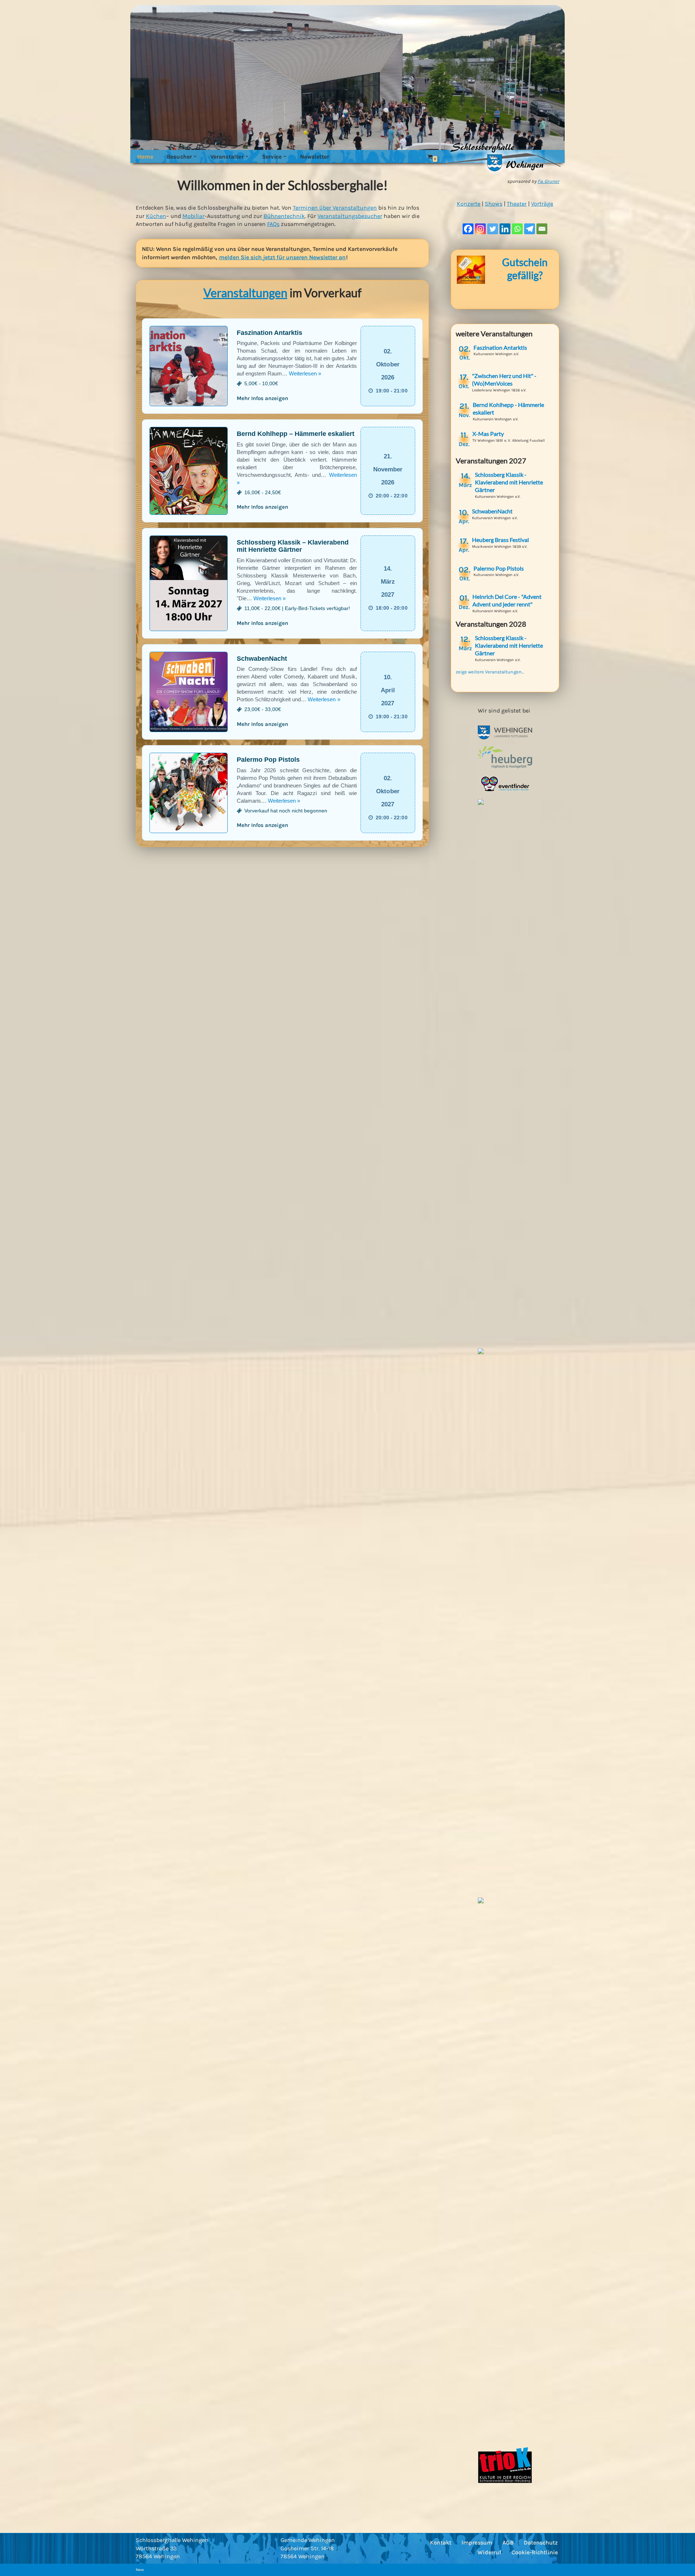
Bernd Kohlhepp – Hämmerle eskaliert (296, 434)
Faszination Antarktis (269, 333)
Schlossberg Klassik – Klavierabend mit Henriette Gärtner (293, 546)
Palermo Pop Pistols (268, 760)
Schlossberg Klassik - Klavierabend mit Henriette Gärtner (509, 482)
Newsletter (315, 157)
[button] (195, 156)
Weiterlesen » (305, 373)
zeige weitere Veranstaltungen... (490, 672)
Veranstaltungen (245, 293)
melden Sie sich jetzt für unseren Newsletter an (283, 257)
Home (145, 157)
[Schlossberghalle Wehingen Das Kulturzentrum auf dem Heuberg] (500, 157)
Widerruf (489, 2552)
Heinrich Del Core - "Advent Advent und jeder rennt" (507, 600)
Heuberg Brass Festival (500, 540)
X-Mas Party (488, 434)
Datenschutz (541, 2543)
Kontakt (441, 2543)
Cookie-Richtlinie (535, 2552)
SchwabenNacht (262, 659)
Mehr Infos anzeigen (262, 398)
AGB (508, 2543)
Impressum (477, 2543)
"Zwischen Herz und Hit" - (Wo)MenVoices (504, 379)
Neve (140, 2570)
